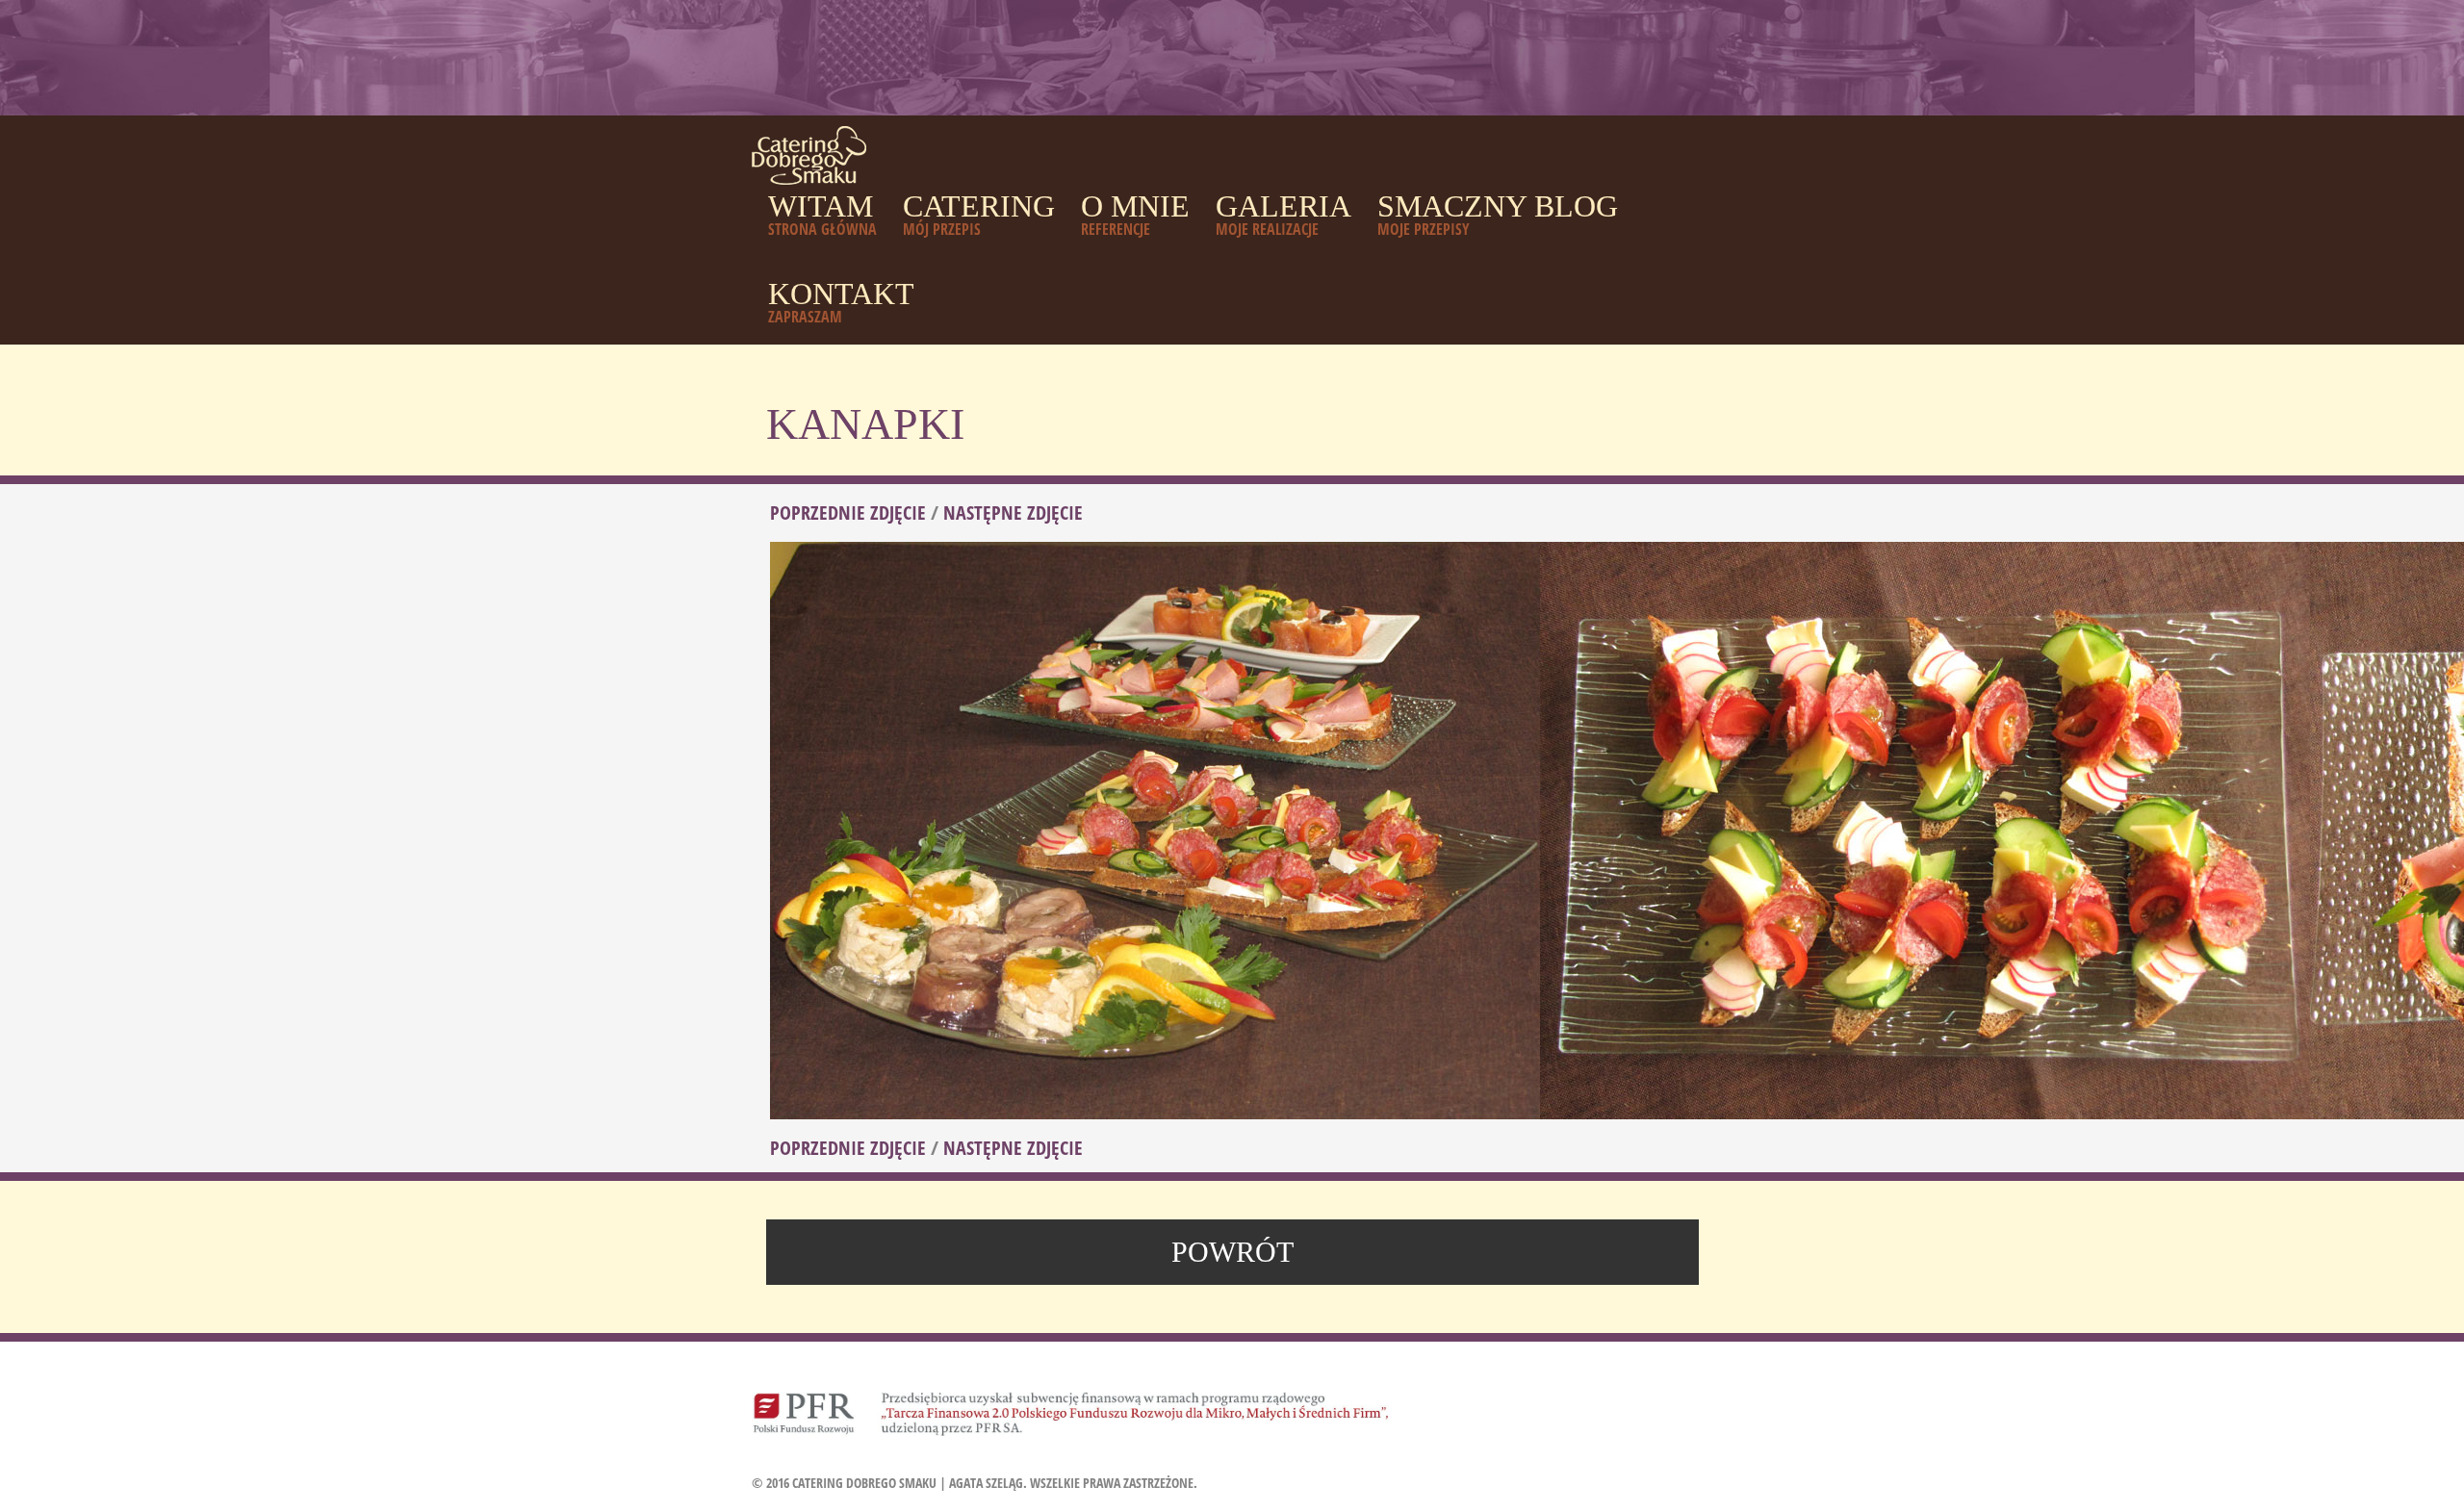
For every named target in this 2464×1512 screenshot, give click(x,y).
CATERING (979, 214)
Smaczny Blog (1498, 214)
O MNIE (1135, 214)
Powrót (1232, 1252)
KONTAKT (841, 302)
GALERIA (1283, 214)
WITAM (822, 214)
